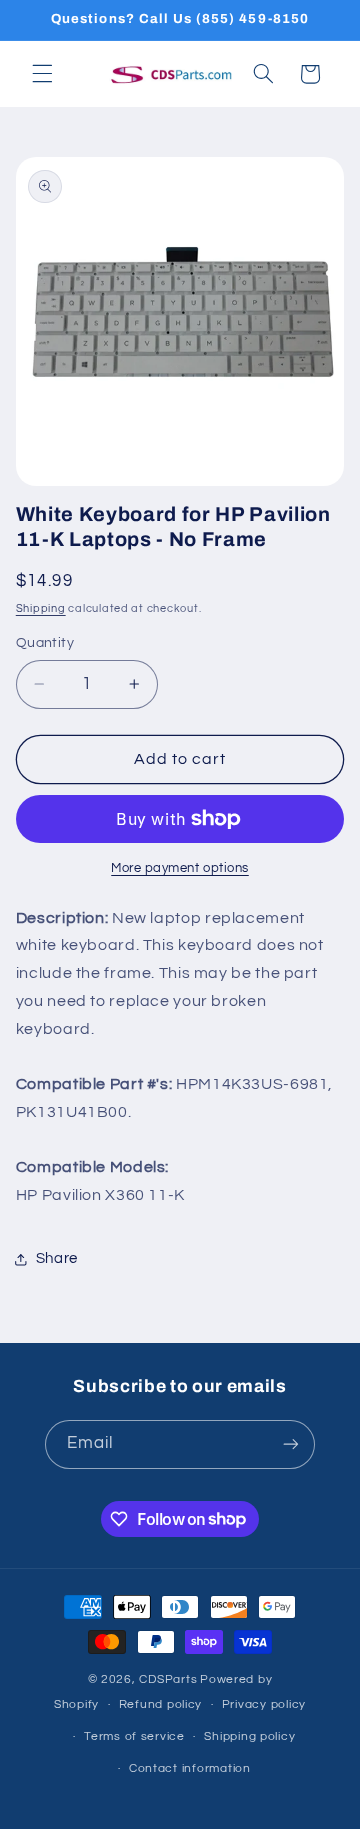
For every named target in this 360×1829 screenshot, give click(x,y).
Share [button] (57, 1258)
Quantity (45, 643)
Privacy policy (264, 1704)
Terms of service (134, 1736)
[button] (42, 74)
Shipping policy (249, 1736)
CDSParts (168, 1679)
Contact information (190, 1768)
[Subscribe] (291, 1444)
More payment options (180, 868)
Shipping (41, 608)
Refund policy (161, 1704)
